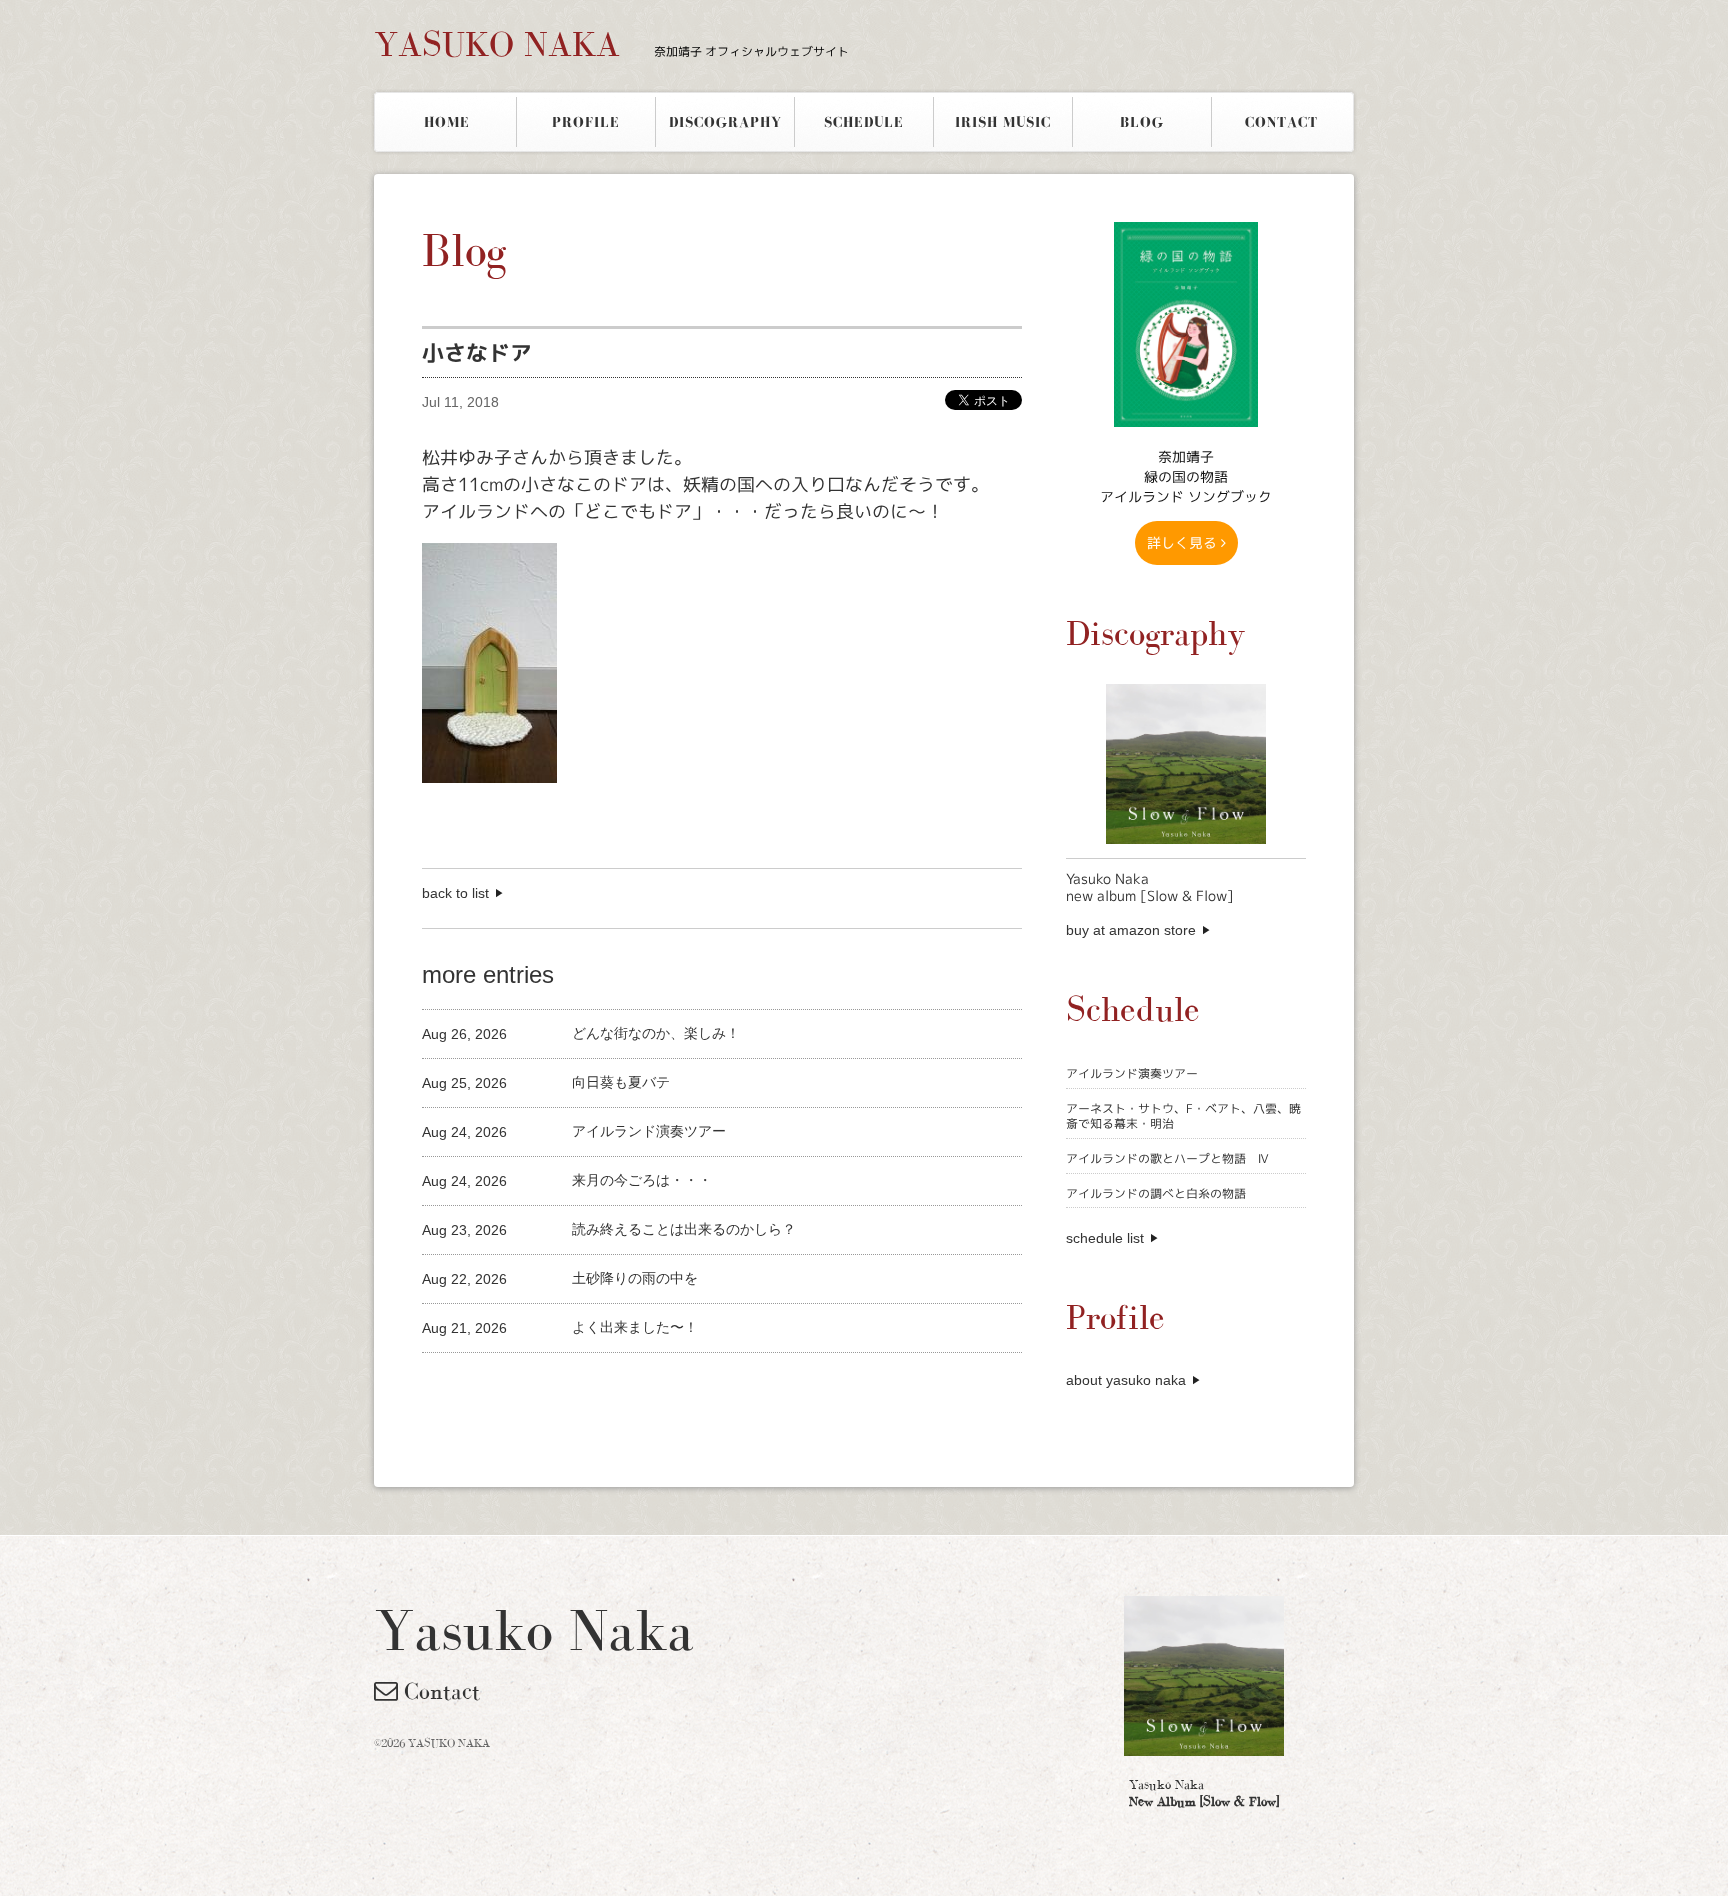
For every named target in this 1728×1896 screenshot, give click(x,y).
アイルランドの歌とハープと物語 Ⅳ (1167, 1158)
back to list (455, 893)
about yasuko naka (1126, 1380)
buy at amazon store (1131, 930)
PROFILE (586, 122)
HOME (447, 122)
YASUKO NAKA (611, 44)
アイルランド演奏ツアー (1132, 1073)
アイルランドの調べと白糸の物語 (1156, 1193)
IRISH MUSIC (1003, 122)
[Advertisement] (656, 1386)
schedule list (1105, 1238)
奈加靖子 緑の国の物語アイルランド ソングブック (1186, 476)
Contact (439, 1691)
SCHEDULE (864, 122)
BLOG (1142, 122)
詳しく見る (1184, 542)
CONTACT (1281, 122)
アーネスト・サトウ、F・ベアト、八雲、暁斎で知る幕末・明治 (1183, 1116)
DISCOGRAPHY (725, 122)
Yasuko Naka (1204, 1793)
